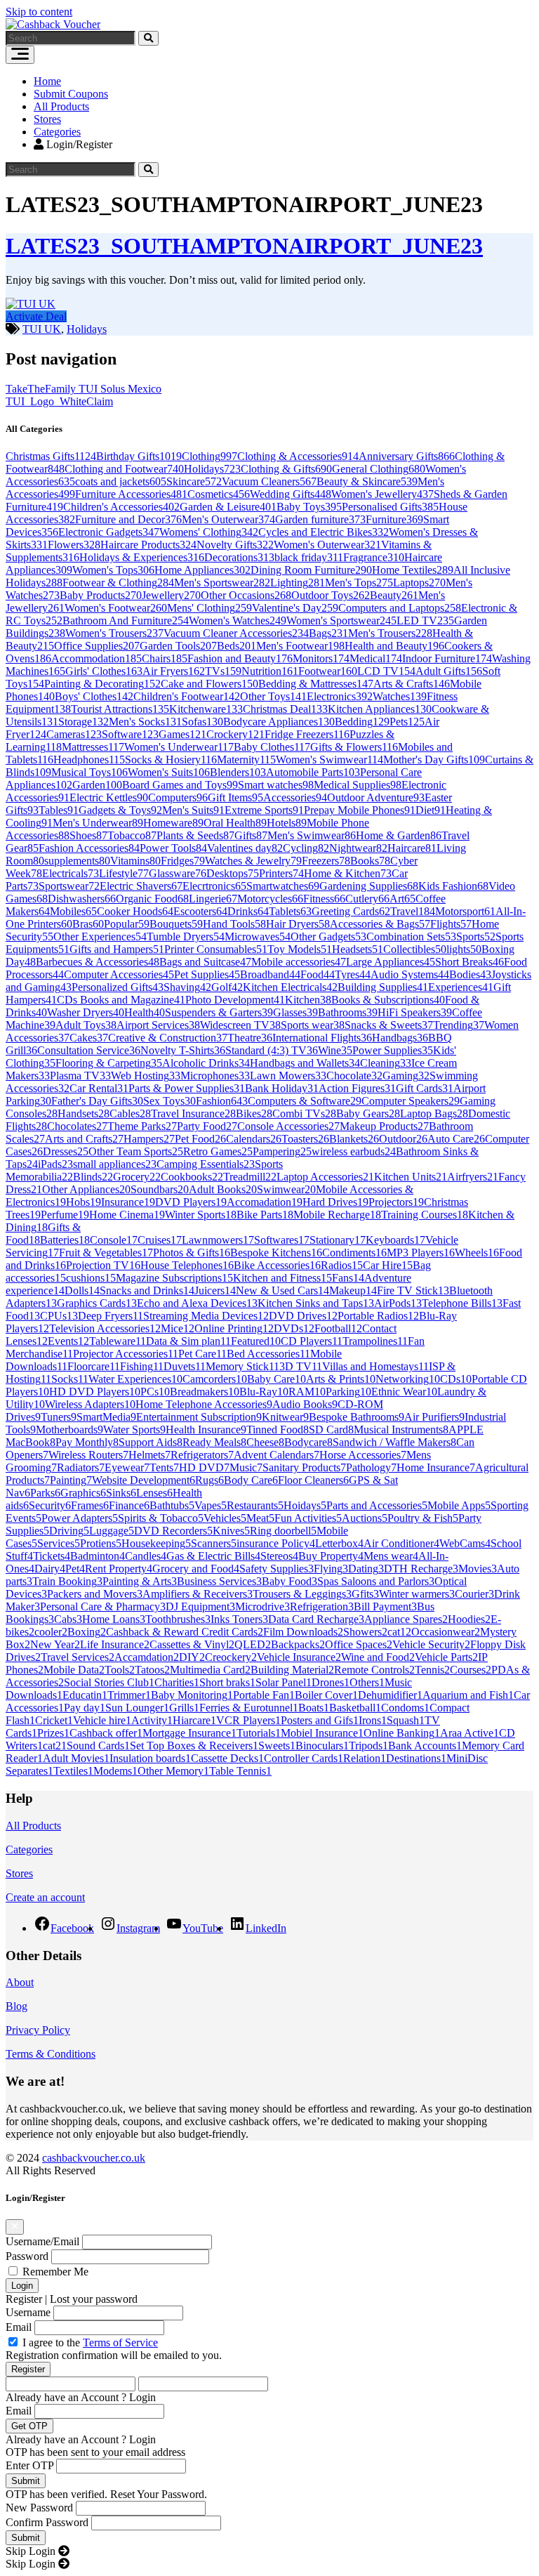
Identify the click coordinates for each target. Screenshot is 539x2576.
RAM (307, 1392)
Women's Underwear (179, 747)
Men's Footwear (300, 646)
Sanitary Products (304, 1467)
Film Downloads (303, 1632)
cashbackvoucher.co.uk (94, 2158)
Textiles (73, 1771)
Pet (75, 1569)
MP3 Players (421, 1253)
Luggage (112, 1531)
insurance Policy (276, 1543)
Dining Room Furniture (311, 570)
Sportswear (69, 886)
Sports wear (313, 1025)
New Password (39, 2508)
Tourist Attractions (120, 709)
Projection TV (103, 1265)
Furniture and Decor (128, 519)
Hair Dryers (298, 924)
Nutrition (270, 671)
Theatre (250, 1038)
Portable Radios (378, 1316)
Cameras (74, 734)
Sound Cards (98, 1746)
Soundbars (160, 1189)
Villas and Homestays (375, 1366)
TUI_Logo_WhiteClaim (59, 401)
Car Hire (388, 1265)
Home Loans (114, 1619)
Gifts (251, 835)
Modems (115, 1771)
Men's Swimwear (312, 835)
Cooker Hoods (135, 911)
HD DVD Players (95, 1392)
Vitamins (135, 861)
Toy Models (300, 949)
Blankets (354, 1139)
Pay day (85, 1708)
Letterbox (339, 1543)
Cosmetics (219, 494)
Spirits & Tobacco (161, 1518)
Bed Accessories (268, 1354)
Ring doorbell (283, 1531)
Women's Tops (113, 570)
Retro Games (218, 1151)
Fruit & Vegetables (106, 1253)
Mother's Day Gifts (434, 760)
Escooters (200, 911)
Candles (146, 1556)
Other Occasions (246, 595)
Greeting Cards (351, 911)
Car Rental (99, 1088)
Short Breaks (470, 962)
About (20, 1982)
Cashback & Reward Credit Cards (185, 1632)
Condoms (405, 1708)
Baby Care (277, 1379)
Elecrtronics (214, 886)
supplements (77, 861)
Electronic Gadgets (109, 532)
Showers (365, 1632)
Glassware (178, 873)
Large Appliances (391, 962)
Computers (178, 797)
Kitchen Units (411, 1177)
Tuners (59, 1417)
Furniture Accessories (131, 494)
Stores (47, 119)
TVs (223, 671)
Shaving (187, 987)
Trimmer (129, 1695)
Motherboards (69, 1430)
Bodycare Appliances (279, 722)
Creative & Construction (168, 1038)
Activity (152, 1720)
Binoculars (322, 1746)
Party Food (207, 1126)
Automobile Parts (313, 772)
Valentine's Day (295, 608)
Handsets (84, 1113)
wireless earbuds (354, 1151)
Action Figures (357, 1088)
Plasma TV (80, 1076)
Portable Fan (264, 1695)
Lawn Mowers (288, 1076)
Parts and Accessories (377, 1505)
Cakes (89, 1038)
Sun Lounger (137, 1708)
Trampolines (375, 1341)
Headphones (89, 760)
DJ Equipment (200, 1606)
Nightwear (358, 848)
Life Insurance (115, 1644)
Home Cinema (127, 1215)
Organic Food (152, 899)
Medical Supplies (358, 785)
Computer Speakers (411, 1101)
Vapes (211, 1505)
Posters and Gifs (320, 1720)
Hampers (149, 1139)
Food (318, 974)
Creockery (231, 1657)
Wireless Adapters (90, 1404)
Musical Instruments (401, 1430)
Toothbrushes (178, 1619)
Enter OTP (29, 2465)
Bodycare (308, 1442)
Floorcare (94, 1366)
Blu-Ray (264, 1392)
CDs (456, 1379)
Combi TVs (304, 1113)
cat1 (399, 1632)
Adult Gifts (449, 671)
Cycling (306, 848)
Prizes (53, 1733)
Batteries (65, 1240)
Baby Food (290, 1581)
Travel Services (78, 1657)
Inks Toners (239, 1619)
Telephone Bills (462, 1303)
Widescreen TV (240, 1025)
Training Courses (425, 1215)
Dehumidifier (390, 1695)
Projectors (396, 1202)
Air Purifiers (434, 1417)
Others (367, 1682)
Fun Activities (308, 1518)
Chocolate (354, 1076)
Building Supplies (383, 987)
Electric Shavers (141, 886)
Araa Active (470, 1733)
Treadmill (250, 1177)
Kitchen (308, 1000)
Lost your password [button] (94, 2299)
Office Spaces (359, 1644)
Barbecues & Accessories (98, 962)
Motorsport (465, 911)
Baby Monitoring (192, 1695)
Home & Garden (399, 835)
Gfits (365, 1594)
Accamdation (147, 1657)
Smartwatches (283, 886)
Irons (373, 1720)
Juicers (215, 1290)
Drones (331, 1682)
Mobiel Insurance (322, 1733)
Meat (260, 1518)
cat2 (55, 1746)
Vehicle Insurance (299, 1657)
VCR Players (248, 1720)
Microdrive (262, 1606)
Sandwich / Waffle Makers (394, 1442)
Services (59, 1543)
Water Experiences (135, 1379)
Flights (451, 924)
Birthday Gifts (139, 456)
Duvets (185, 1366)
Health (145, 1012)
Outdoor (403, 1139)
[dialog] (269, 2382)
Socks (70, 1379)
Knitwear (285, 1417)
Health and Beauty (394, 646)
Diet (431, 810)
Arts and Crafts (84, 1139)
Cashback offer (106, 1733)
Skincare (194, 481)
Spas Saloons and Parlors (376, 1581)
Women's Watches (238, 620)
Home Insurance (436, 1467)
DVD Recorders (173, 1531)
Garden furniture (320, 519)
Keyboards (395, 1240)
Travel (413, 911)
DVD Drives (303, 1316)
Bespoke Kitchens (276, 1253)
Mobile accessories (299, 962)
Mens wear (391, 1556)
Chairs (165, 658)
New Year (55, 1644)
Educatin (85, 1695)
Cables (130, 1113)
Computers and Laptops (400, 608)
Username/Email (42, 2241)
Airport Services (158, 1025)
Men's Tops (359, 583)
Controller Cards (304, 1758)
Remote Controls (374, 1670)
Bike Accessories (277, 1265)
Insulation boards (150, 1758)
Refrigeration (322, 1606)
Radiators (81, 1467)
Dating (366, 1569)
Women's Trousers (114, 633)
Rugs (209, 1480)
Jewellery (171, 595)
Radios (342, 1265)
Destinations (416, 1758)
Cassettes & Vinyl (192, 1644)
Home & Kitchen (348, 873)
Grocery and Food (196, 1569)
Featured (256, 1341)
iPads (55, 1164)
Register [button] (24, 2299)
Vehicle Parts (446, 1657)
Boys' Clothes (94, 696)
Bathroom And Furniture (126, 620)
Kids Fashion (453, 886)
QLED (253, 1644)
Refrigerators (202, 1455)
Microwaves (258, 937)
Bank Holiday (282, 1088)
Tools (120, 1670)
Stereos (279, 1556)
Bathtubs (172, 1505)
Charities (177, 1682)
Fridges (183, 861)
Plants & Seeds (195, 835)
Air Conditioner (401, 1543)
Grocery (137, 1177)
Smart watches (276, 785)
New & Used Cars (282, 1290)
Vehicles (225, 1518)
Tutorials (259, 1733)
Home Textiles (413, 570)
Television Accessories (105, 1328)
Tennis (432, 1670)
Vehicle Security (431, 1644)
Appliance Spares (406, 1619)
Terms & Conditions (51, 2054)
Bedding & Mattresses (316, 684)
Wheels (477, 1253)
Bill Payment (385, 1606)
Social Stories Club (109, 1682)
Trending (459, 1025)
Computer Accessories (119, 974)
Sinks (121, 1493)
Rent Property (119, 1569)
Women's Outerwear (327, 545)
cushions (91, 1278)
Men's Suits (193, 810)
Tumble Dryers (186, 937)
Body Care (251, 1480)
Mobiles (73, 911)
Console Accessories (288, 1126)
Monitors (321, 658)
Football (338, 1328)
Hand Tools (234, 924)
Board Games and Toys (180, 785)
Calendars (254, 1139)
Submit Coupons (71, 94)
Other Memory (173, 1771)
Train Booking (67, 1581)
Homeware (173, 823)
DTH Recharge (421, 1569)
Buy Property (331, 1556)
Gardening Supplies (369, 886)
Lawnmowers (218, 1240)
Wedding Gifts (291, 494)
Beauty (394, 595)
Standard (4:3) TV (272, 1050)
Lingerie (213, 899)
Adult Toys (86, 1025)
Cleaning (386, 1063)
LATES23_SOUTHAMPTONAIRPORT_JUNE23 (244, 246)
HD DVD (204, 1467)
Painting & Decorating (102, 684)
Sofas (202, 722)
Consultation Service (89, 1050)
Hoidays (305, 1505)
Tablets (290, 911)
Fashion (222, 1101)
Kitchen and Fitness (282, 1278)
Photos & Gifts (192, 1253)
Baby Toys (309, 507)
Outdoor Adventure (376, 797)
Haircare (412, 848)
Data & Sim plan (188, 1341)
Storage (84, 722)
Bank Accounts (425, 1746)
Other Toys (273, 696)
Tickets (52, 1556)
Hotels (287, 823)
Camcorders (215, 1379)
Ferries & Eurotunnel (249, 1708)
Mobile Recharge (337, 1215)
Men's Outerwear (228, 519)
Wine (335, 1050)
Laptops (419, 583)
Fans (348, 1278)
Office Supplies (97, 646)
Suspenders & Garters (219, 1012)
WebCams (465, 1543)
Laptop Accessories (325, 1177)
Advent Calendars (277, 1455)
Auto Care (456, 1139)
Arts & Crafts (412, 684)
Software (130, 734)
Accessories (295, 797)
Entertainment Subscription (199, 1417)
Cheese (265, 1442)
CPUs (59, 1316)
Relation (365, 1758)
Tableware (118, 1341)
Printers (281, 873)
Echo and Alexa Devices (197, 1303)
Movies (478, 1569)
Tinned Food (278, 1430)
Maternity (246, 760)
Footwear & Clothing (118, 583)
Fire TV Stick (413, 1290)
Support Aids (151, 1442)
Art (402, 899)
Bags (328, 633)
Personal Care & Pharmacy (103, 1606)
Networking (408, 1379)
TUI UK (42, 329)
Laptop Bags (434, 1113)
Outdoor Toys (331, 595)
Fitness (324, 899)
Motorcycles (270, 899)
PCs (155, 1392)
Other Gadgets (328, 937)
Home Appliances (202, 570)
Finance (129, 1505)
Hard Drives (335, 1202)
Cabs (68, 1619)
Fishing (142, 1366)
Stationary (338, 1240)
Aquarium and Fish (468, 1695)
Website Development (144, 1480)
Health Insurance (206, 1430)
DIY (192, 1657)
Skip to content (39, 12)
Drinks (248, 911)
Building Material (292, 1670)
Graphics (83, 1493)
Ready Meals (214, 1442)
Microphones (215, 1076)
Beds (237, 646)
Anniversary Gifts (407, 456)
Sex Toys (169, 1101)
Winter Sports (201, 1215)
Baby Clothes (272, 747)
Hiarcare (194, 1720)
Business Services (219, 1581)
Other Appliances (86, 1189)
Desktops (233, 873)
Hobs (84, 1202)
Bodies (470, 974)
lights (464, 949)
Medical (376, 658)
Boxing (87, 1632)
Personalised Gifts (390, 507)
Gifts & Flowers (354, 747)
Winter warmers (417, 1594)
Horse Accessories (363, 1455)
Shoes (88, 835)
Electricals (71, 873)
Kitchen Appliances (380, 709)
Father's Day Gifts (97, 1101)
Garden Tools (178, 646)
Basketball (355, 1708)
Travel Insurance (193, 1113)
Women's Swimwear (330, 760)
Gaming (406, 1076)
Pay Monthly (87, 1442)
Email (19, 2327)
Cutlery (367, 899)
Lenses (154, 1493)
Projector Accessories (126, 1354)
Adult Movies (76, 1758)
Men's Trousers (390, 633)
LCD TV (386, 671)
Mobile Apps (459, 1505)
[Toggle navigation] (20, 55)
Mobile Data (74, 1670)
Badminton (98, 1556)
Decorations (239, 557)
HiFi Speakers (415, 1012)
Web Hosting (146, 1076)
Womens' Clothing (209, 532)
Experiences (461, 987)
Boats (314, 1708)
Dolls (82, 1290)
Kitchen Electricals (290, 987)
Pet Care (202, 1354)
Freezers (326, 861)
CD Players (312, 1341)
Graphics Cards (97, 1303)
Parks (45, 1493)
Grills (184, 1708)
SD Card (331, 1430)
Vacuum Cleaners (269, 481)
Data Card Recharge (316, 1619)
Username (28, 2312)
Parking (348, 1392)
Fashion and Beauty (240, 658)
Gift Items (235, 797)
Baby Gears (368, 1113)
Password (27, 2256)
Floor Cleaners (313, 1480)
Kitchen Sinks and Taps (316, 1303)
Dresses (66, 1151)
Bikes (254, 1113)
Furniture (394, 519)
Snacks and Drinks (147, 1290)
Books (370, 861)
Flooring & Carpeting (109, 1063)
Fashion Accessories (89, 848)
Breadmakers (205, 1392)
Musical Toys (89, 772)
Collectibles (415, 949)
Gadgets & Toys (120, 810)
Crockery (235, 734)
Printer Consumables (216, 949)
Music (246, 1467)
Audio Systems (410, 974)
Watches (400, 696)
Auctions (365, 1518)
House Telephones (187, 1265)
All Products (61, 106)
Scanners (214, 1543)
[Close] (15, 2227)
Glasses (295, 1012)
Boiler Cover (326, 1695)
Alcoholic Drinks (206, 1063)
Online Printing (234, 1328)
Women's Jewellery (382, 494)
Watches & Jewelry (253, 861)
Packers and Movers (95, 1594)
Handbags (400, 1038)
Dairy (50, 1569)
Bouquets (176, 924)
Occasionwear (446, 1632)
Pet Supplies (207, 974)
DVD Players (191, 1202)
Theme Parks (142, 1126)
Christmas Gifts (51, 456)
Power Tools (173, 848)
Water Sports (134, 1430)
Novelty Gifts (235, 545)
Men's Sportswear (222, 583)
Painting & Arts (140, 1581)
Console (114, 1240)
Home (47, 81)
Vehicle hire (102, 1720)
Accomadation (265, 1202)
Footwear (328, 671)
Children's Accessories (121, 507)
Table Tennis (240, 1771)
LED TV (425, 620)
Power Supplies (393, 1050)
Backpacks (298, 1644)
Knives (231, 1531)
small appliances (115, 1164)
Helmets (149, 1455)
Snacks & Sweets (389, 1025)
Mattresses (93, 747)
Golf (227, 987)
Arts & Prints (341, 1379)
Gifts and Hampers (117, 949)
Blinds (93, 1177)
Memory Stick (242, 1366)
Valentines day (245, 848)
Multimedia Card (210, 1670)
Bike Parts (265, 1215)
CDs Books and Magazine (121, 1000)
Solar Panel (284, 1682)
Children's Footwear (187, 696)
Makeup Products (384, 1126)
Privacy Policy (38, 2030)
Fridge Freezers (307, 734)
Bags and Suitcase (205, 962)
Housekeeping (156, 1543)
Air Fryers (174, 671)
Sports (476, 937)
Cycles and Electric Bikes (324, 532)
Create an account (45, 1897)
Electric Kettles (109, 797)
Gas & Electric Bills (213, 1556)
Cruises (160, 1240)
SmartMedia (106, 1417)
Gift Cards (425, 1088)
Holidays (87, 329)
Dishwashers (82, 899)
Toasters (305, 1139)
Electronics (340, 696)
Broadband (270, 974)
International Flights (322, 1038)
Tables (59, 810)
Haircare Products (148, 545)
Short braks (227, 1682)
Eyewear (127, 1467)
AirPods (398, 1303)
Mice (178, 1328)
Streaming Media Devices (206, 1316)
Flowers (74, 545)
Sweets (277, 1746)
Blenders (238, 772)
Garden (97, 785)
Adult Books (223, 1189)
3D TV (301, 1366)
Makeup (353, 1290)
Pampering (282, 1151)
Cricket (54, 1720)
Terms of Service (120, 2342)
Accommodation (97, 658)
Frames (90, 1505)
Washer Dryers (86, 1012)
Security (50, 1505)
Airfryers (473, 1177)
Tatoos (152, 1670)
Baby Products (101, 595)
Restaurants (255, 1505)
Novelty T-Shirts (183, 1050)
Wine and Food (378, 1657)
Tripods (368, 1746)
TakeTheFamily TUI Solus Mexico (84, 389)
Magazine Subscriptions (174, 1278)
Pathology (371, 1467)
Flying (331, 1569)
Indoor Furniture (447, 658)
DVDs (294, 1328)
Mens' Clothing (209, 608)
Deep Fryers (111, 1316)
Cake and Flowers (209, 684)
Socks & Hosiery (171, 760)
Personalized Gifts (118, 987)
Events (68, 1341)
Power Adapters (80, 1518)
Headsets (358, 949)
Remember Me (55, 2272)
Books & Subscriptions (388, 1000)
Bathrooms (348, 1012)
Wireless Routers (88, 1455)
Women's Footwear (116, 608)
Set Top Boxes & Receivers (194, 1746)
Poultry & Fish (423, 1518)
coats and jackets (121, 481)
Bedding (362, 722)
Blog (16, 2006)
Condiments (354, 1253)
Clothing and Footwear (124, 469)
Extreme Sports (264, 810)
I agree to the (90, 2342)
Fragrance (374, 557)
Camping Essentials (206, 1164)
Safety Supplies (277, 1569)
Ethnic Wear (404, 1392)
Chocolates (77, 1126)
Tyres (353, 974)
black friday (309, 557)
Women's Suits (169, 772)
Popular (127, 924)
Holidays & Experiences (142, 557)
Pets (407, 722)
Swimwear (286, 1189)
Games (182, 734)
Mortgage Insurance (189, 1733)
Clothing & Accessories (298, 456)
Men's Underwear (98, 823)
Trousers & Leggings (302, 1594)
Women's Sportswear (341, 620)
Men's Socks (145, 722)
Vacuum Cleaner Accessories (236, 633)
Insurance (128, 1202)
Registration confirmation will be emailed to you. (114, 2355)
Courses (471, 1670)
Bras (88, 924)
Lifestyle (124, 873)
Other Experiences (100, 937)
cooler (51, 1632)
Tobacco (132, 835)
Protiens (101, 1543)
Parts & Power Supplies (187, 1088)
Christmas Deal (285, 709)
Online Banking (402, 1733)
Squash (406, 1720)
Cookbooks (192, 1177)
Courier (474, 1594)
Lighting (298, 583)
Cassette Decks (227, 1758)
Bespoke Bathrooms (357, 1417)
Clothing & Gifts (286, 469)
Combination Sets (411, 937)
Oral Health (235, 823)
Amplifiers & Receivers (198, 1594)
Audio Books (305, 1404)
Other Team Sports (136, 1151)
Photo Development (235, 1000)
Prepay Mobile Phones (360, 810)
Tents (164, 1467)
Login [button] (142, 2397)
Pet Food (200, 1139)
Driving (69, 1531)
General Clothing (379, 469)
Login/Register (78, 144)
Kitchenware (206, 709)
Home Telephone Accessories (204, 1404)
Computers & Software (305, 1101)
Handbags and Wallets (305, 1063)
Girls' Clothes (104, 671)
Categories (57, 132)
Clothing (209, 456)
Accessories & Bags (380, 924)
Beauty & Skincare (367, 481)
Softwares (282, 1240)
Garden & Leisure (228, 507)
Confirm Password (47, 2522)
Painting (71, 1480)
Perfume (65, 1215)
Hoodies (469, 1619)
